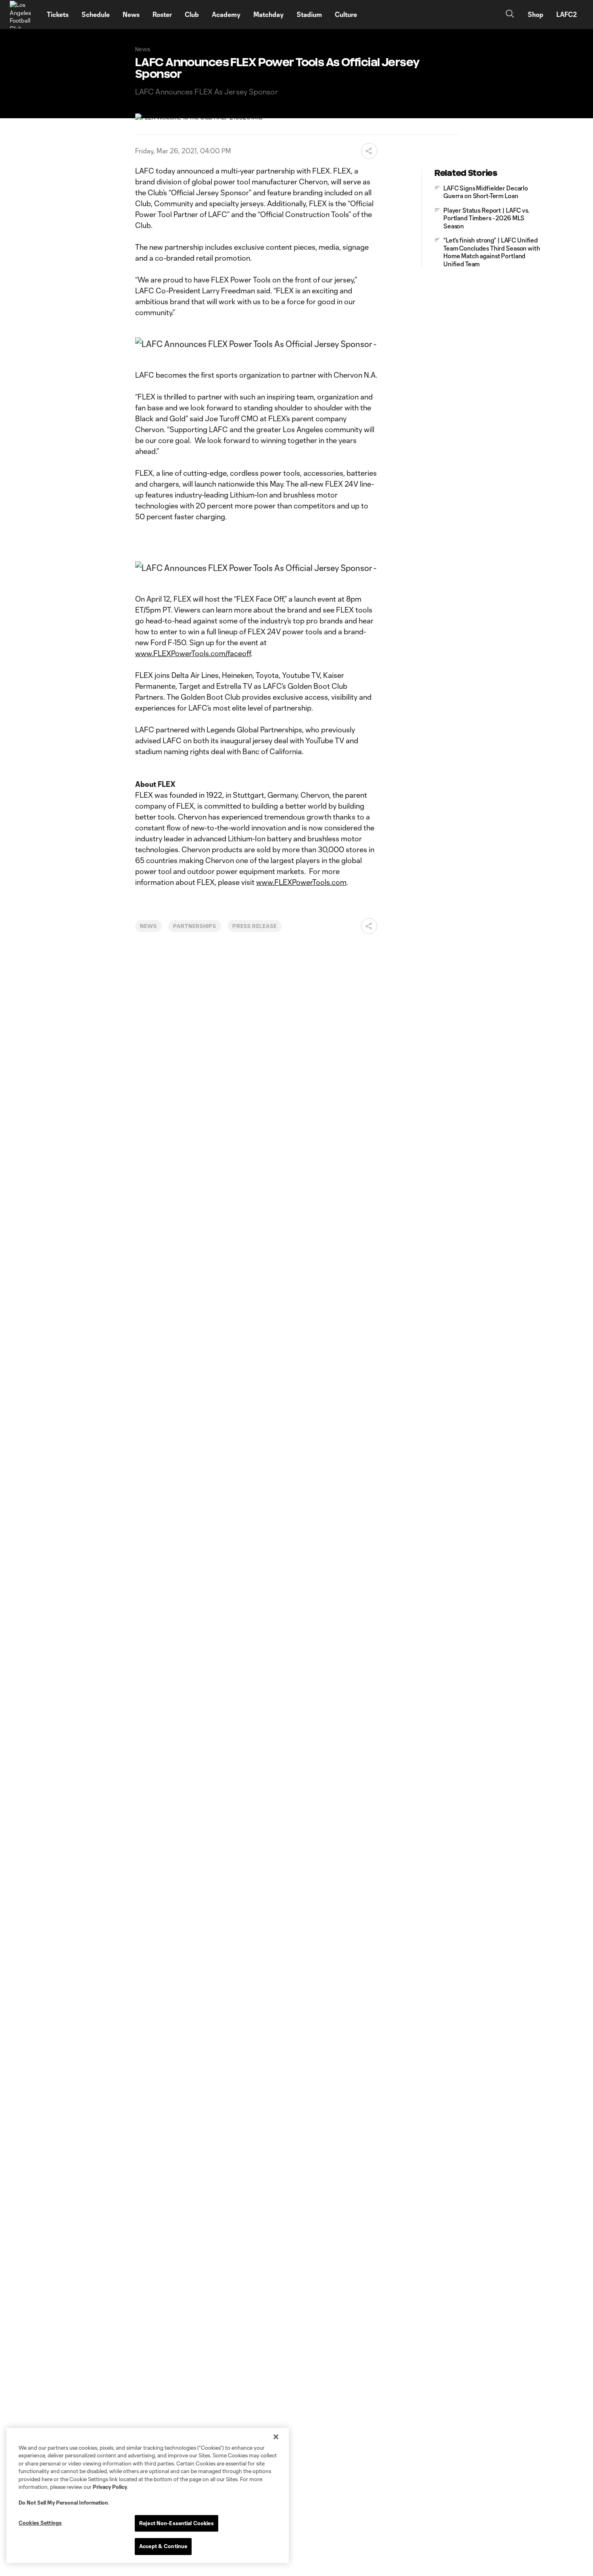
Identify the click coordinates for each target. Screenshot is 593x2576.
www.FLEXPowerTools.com (301, 882)
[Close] (276, 2437)
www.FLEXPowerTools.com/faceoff (193, 653)
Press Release (254, 926)
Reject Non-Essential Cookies (176, 2523)
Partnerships (195, 926)
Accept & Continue (163, 2546)
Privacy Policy (110, 2487)
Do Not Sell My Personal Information (63, 2503)
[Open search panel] (510, 15)
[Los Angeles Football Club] (23, 15)
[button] (369, 151)
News (148, 926)
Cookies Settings (40, 2523)
